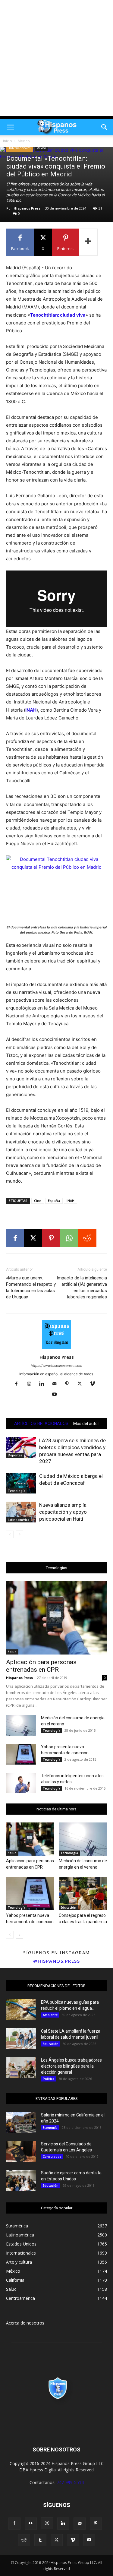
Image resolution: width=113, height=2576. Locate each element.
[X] (33, 1238)
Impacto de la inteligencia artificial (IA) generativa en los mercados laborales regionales (82, 1287)
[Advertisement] (56, 60)
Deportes (15, 1455)
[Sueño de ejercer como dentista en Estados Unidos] (21, 2180)
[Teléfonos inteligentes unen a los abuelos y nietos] (21, 1783)
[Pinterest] (51, 1238)
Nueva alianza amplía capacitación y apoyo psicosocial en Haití (63, 1512)
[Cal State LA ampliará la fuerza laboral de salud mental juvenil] (21, 2039)
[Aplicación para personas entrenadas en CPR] (56, 1618)
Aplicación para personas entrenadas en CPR (41, 1666)
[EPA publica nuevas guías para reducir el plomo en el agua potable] (21, 2010)
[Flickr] (31, 2524)
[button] (10, 127)
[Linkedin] (44, 1384)
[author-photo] (57, 1349)
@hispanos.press (57, 1961)
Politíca (49, 2079)
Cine (38, 1201)
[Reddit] (24, 2540)
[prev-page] (10, 1534)
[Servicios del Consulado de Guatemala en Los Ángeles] (21, 2151)
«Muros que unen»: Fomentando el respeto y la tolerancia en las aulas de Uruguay (31, 1287)
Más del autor (86, 1424)
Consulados (52, 2157)
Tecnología (17, 1491)
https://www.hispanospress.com (56, 1366)
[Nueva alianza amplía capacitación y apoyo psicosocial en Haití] (21, 1512)
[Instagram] (31, 1384)
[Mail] (56, 1384)
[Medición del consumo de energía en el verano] (21, 1725)
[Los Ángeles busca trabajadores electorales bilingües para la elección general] (21, 2067)
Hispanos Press (27, 208)
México (24, 141)
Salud (12, 1652)
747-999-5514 (70, 2482)
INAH (71, 1201)
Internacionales (20, 148)
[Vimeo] (94, 1384)
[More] (88, 242)
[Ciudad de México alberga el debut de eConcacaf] (21, 1483)
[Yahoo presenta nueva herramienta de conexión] (21, 1754)
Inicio (8, 141)
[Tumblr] (40, 2540)
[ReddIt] (87, 1238)
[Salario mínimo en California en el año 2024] (21, 2122)
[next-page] (19, 1534)
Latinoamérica (19, 1520)
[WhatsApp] (69, 1238)
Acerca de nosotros (25, 2323)
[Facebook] (15, 1238)
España (54, 1201)
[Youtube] (56, 1395)
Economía (50, 2128)
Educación (68, 1908)
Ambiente (50, 2015)
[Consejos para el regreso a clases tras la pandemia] (83, 1894)
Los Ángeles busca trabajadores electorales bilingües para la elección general (71, 2066)
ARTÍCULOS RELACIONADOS (41, 1424)
